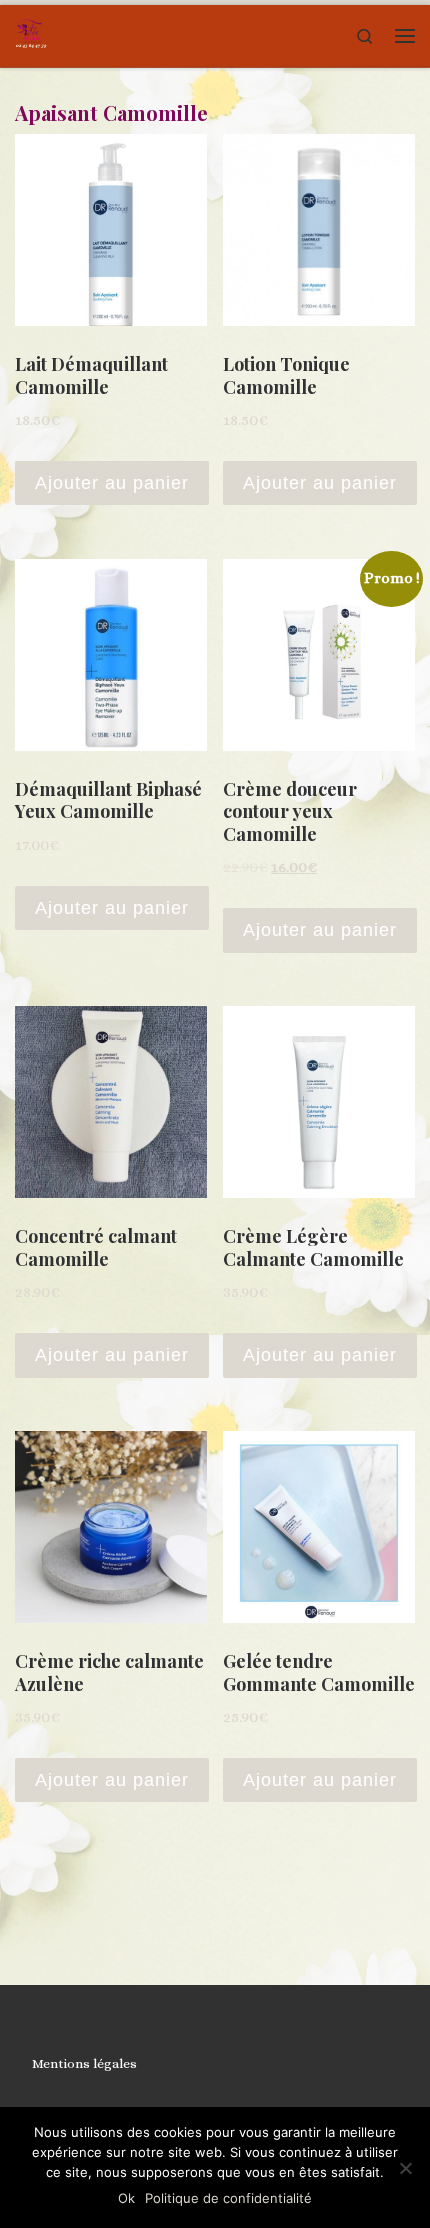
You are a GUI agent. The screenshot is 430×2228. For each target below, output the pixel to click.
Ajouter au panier (112, 483)
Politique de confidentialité (228, 2198)
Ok (126, 2198)
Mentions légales (84, 2063)
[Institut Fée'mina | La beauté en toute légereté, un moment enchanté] (31, 33)
